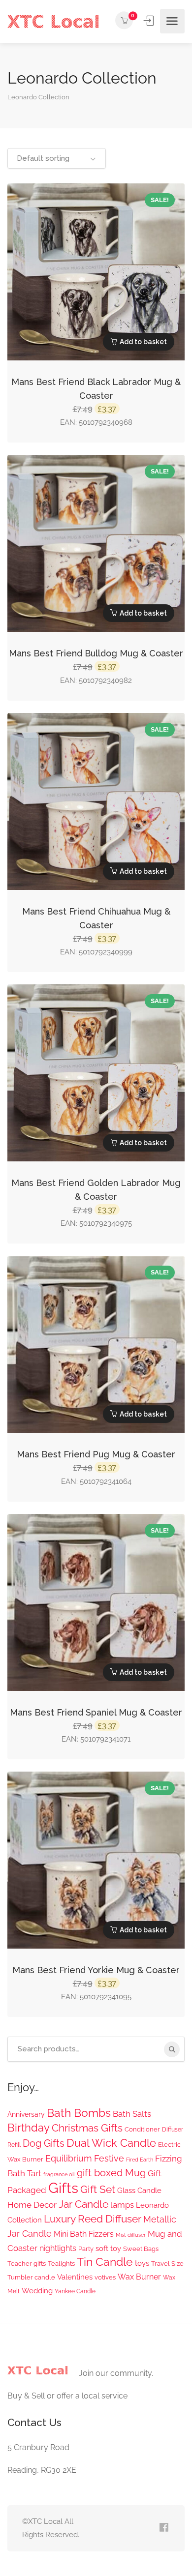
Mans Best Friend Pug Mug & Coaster (96, 1454)
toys (142, 2263)
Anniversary (26, 2114)
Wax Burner (139, 2277)
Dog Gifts (44, 2143)
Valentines (75, 2277)
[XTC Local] (53, 21)
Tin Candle (105, 2262)
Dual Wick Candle (111, 2143)
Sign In (150, 21)
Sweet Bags (141, 2249)
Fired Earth (140, 2160)
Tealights (61, 2263)
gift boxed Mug (111, 2173)
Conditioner (142, 2129)
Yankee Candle (75, 2291)
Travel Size (167, 2263)
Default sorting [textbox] (43, 158)
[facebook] (164, 2528)
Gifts (63, 2188)
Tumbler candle (31, 2277)
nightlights (58, 2248)
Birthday (29, 2128)
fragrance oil (59, 2174)
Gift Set (98, 2189)
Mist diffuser (131, 2235)
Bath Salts (132, 2114)
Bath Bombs (79, 2113)
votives (105, 2277)
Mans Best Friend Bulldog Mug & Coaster (96, 653)
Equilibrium (69, 2158)
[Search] (172, 2049)
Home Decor (32, 2205)
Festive (109, 2158)
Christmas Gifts (87, 2128)
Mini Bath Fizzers (84, 2234)
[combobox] (57, 158)
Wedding (37, 2291)
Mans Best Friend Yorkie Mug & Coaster (96, 1970)
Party (86, 2249)
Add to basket (143, 342)
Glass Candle (139, 2191)
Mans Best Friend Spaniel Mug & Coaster (96, 1712)
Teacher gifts (27, 2263)
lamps (122, 2205)
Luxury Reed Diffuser (93, 2219)
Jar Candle (83, 2204)
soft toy (108, 2249)
